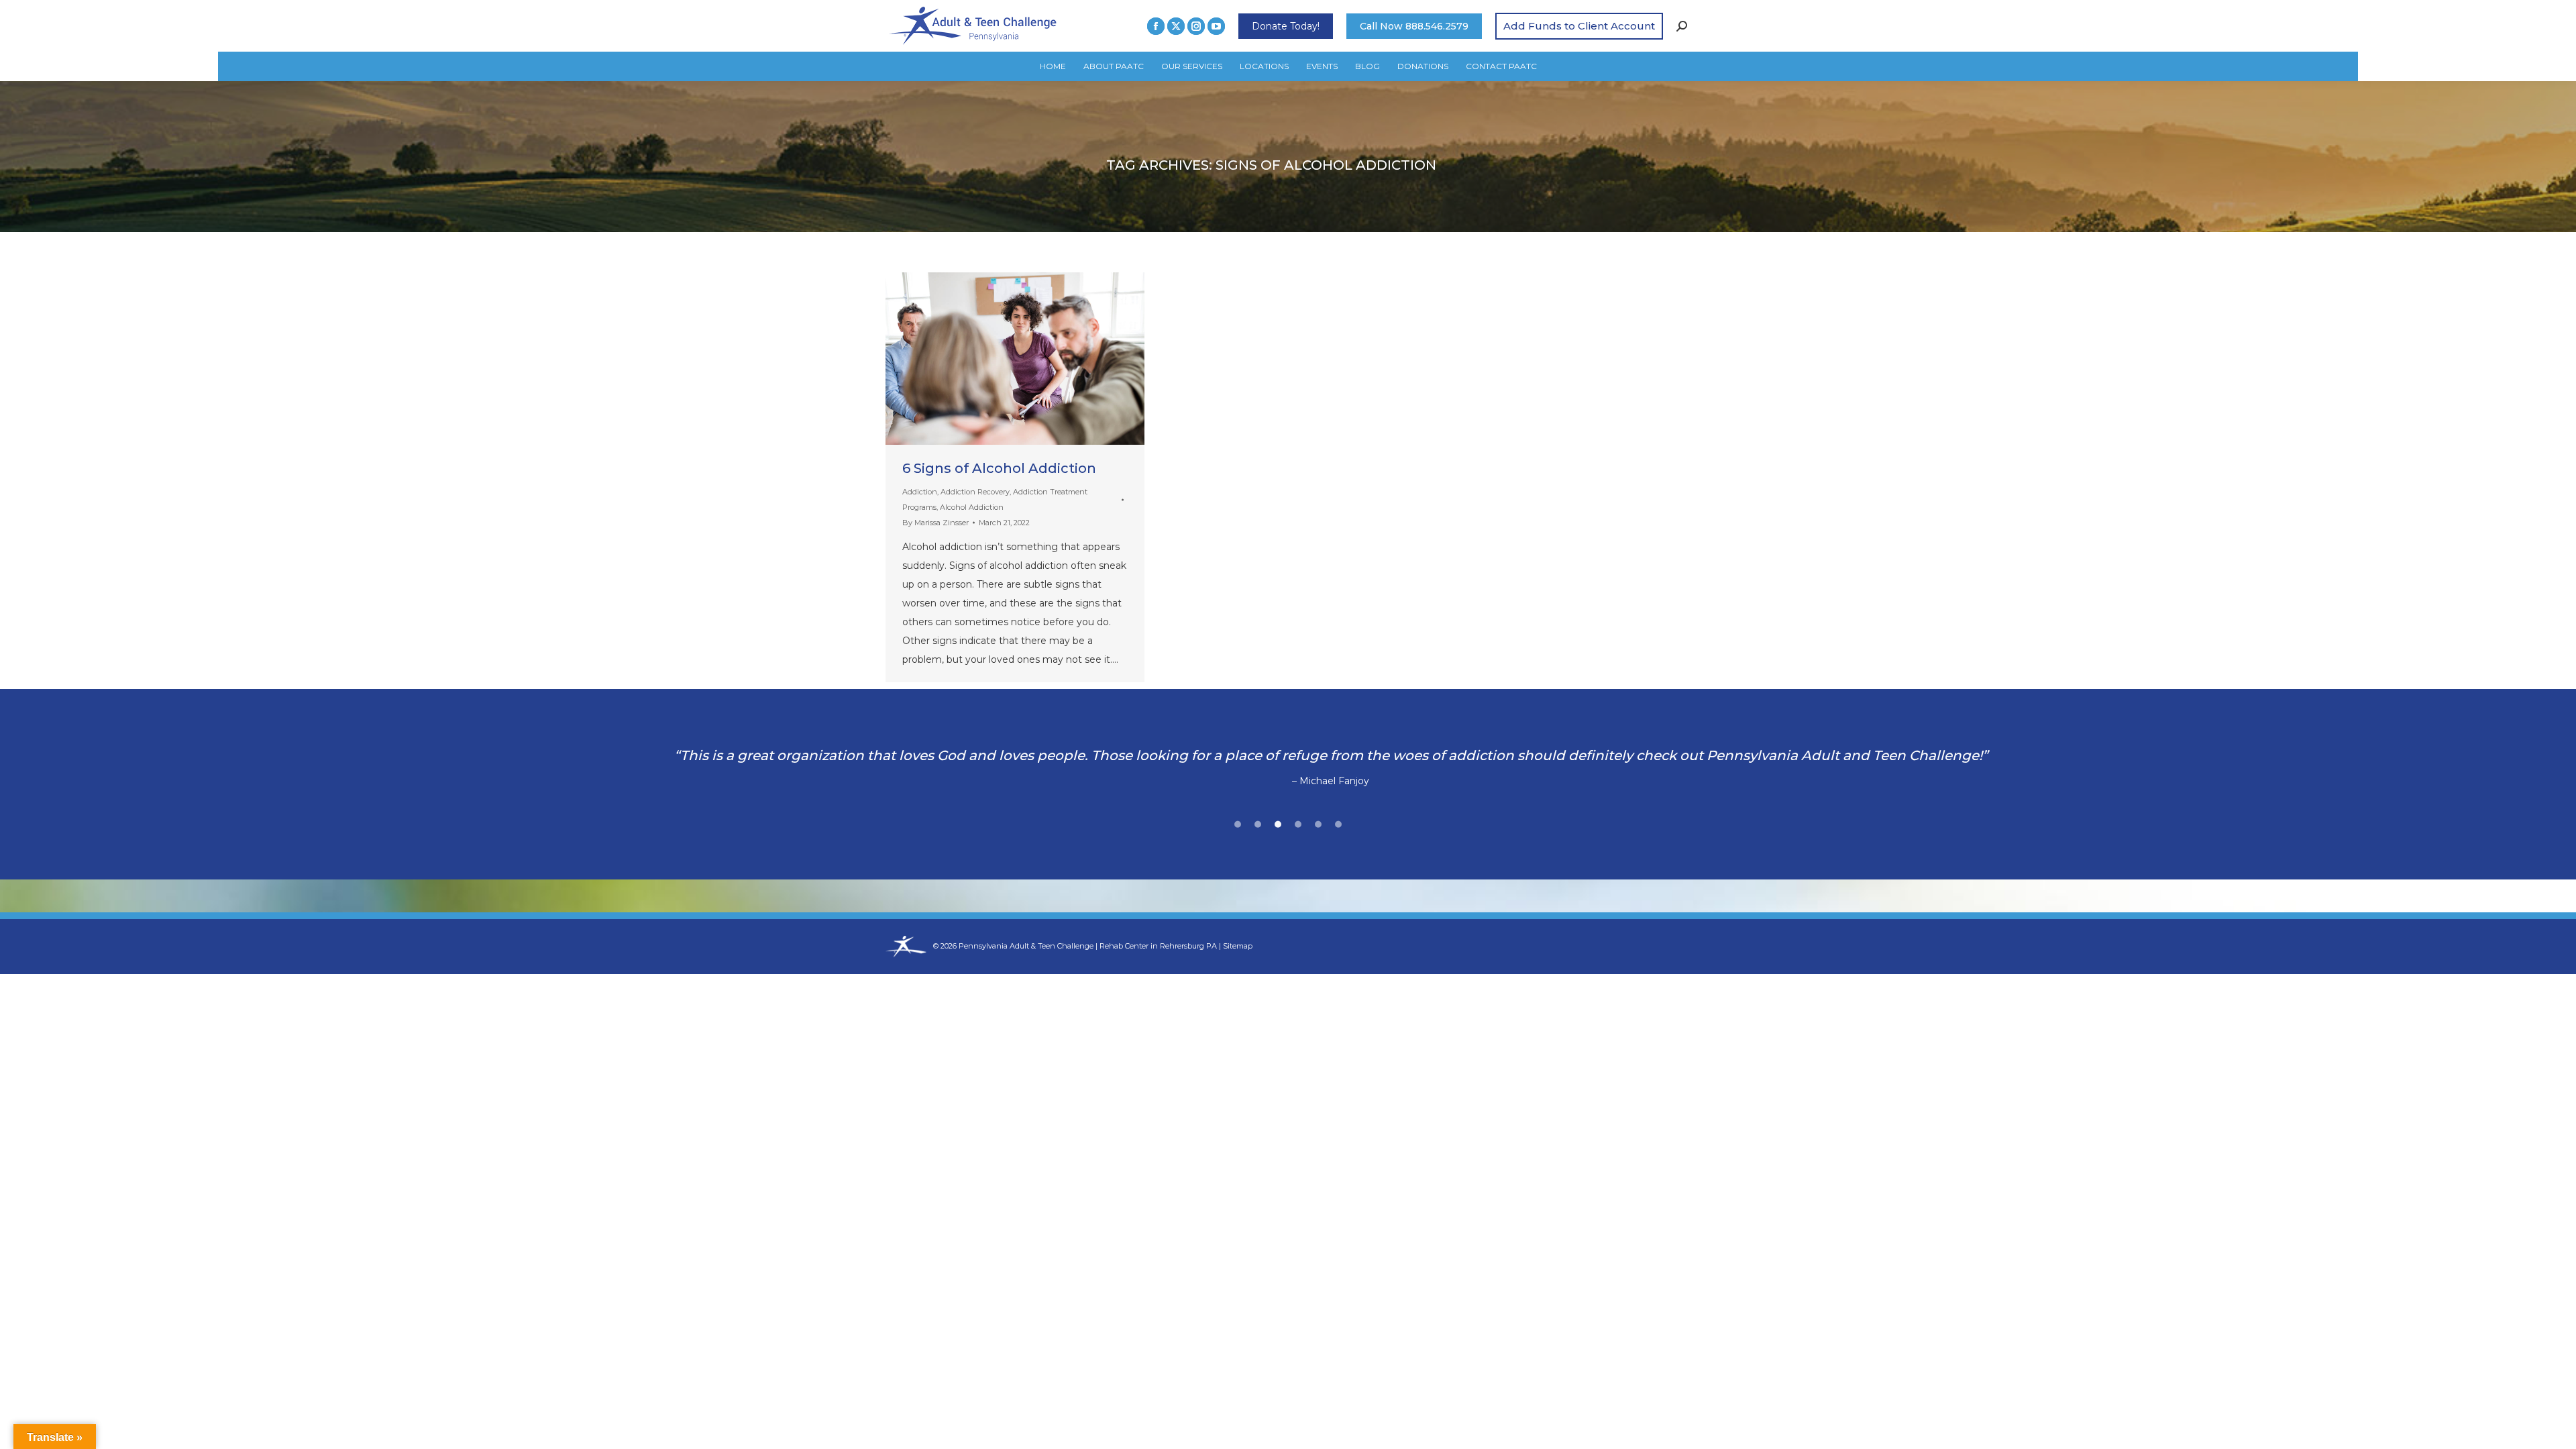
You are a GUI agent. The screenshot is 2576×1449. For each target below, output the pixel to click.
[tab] (1238, 822)
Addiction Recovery (975, 492)
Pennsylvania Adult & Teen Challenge (1027, 946)
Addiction (920, 492)
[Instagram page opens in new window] (1196, 26)
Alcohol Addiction (972, 507)
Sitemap (1238, 946)
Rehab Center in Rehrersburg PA (1158, 946)
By (935, 523)
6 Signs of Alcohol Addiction (999, 468)
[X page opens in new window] (1176, 26)
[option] (1288, 768)
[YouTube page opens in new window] (1216, 26)
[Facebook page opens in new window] (1156, 26)
